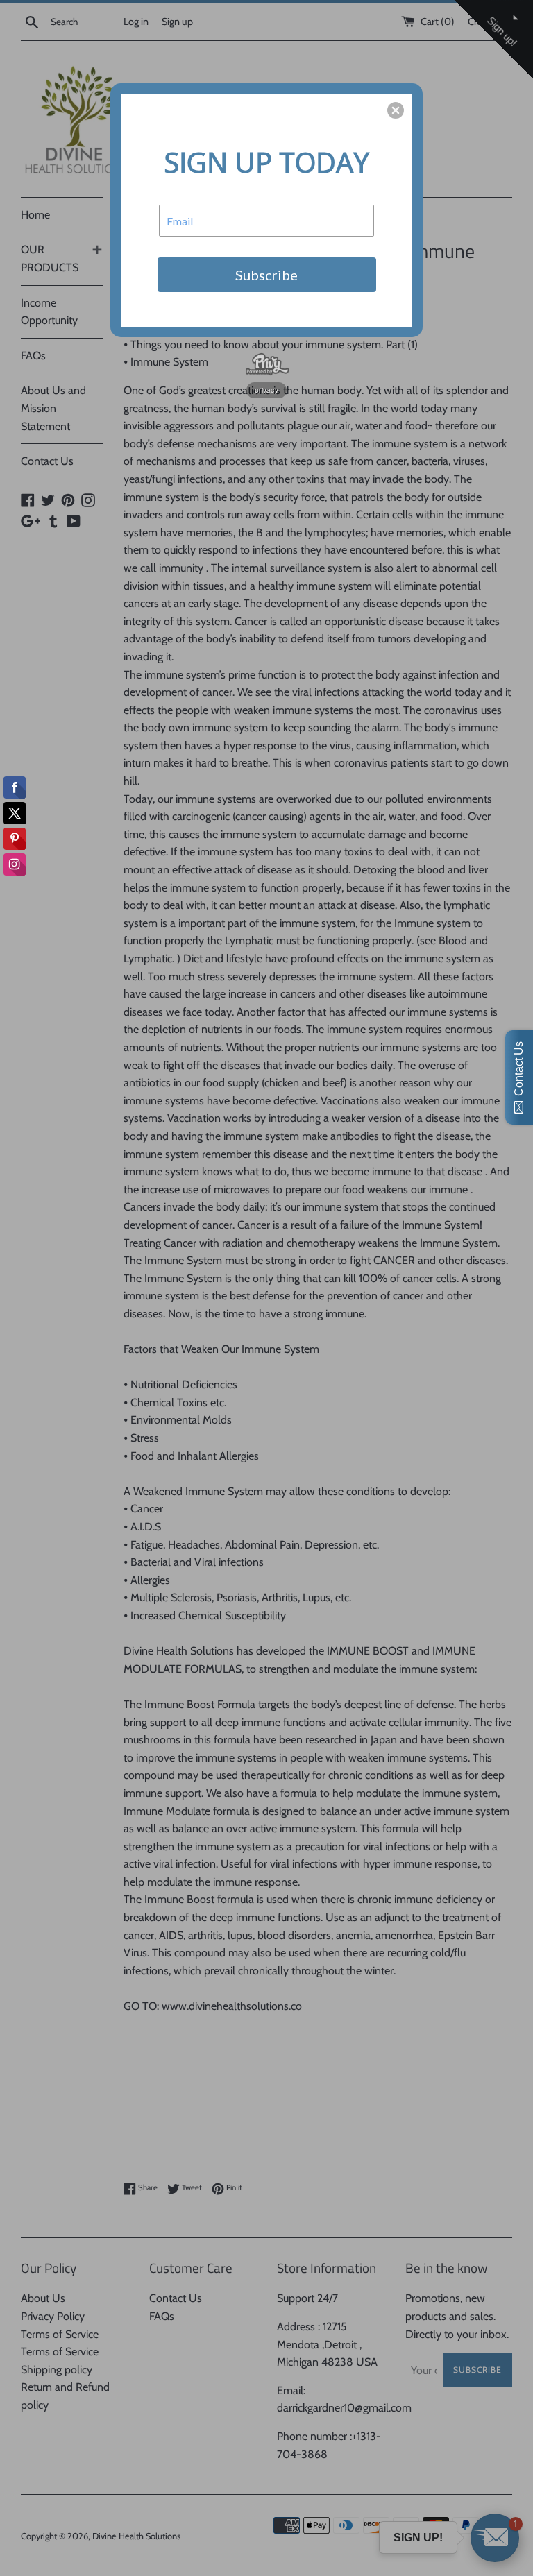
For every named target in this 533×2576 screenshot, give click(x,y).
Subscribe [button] (266, 275)
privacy (266, 390)
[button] (396, 110)
